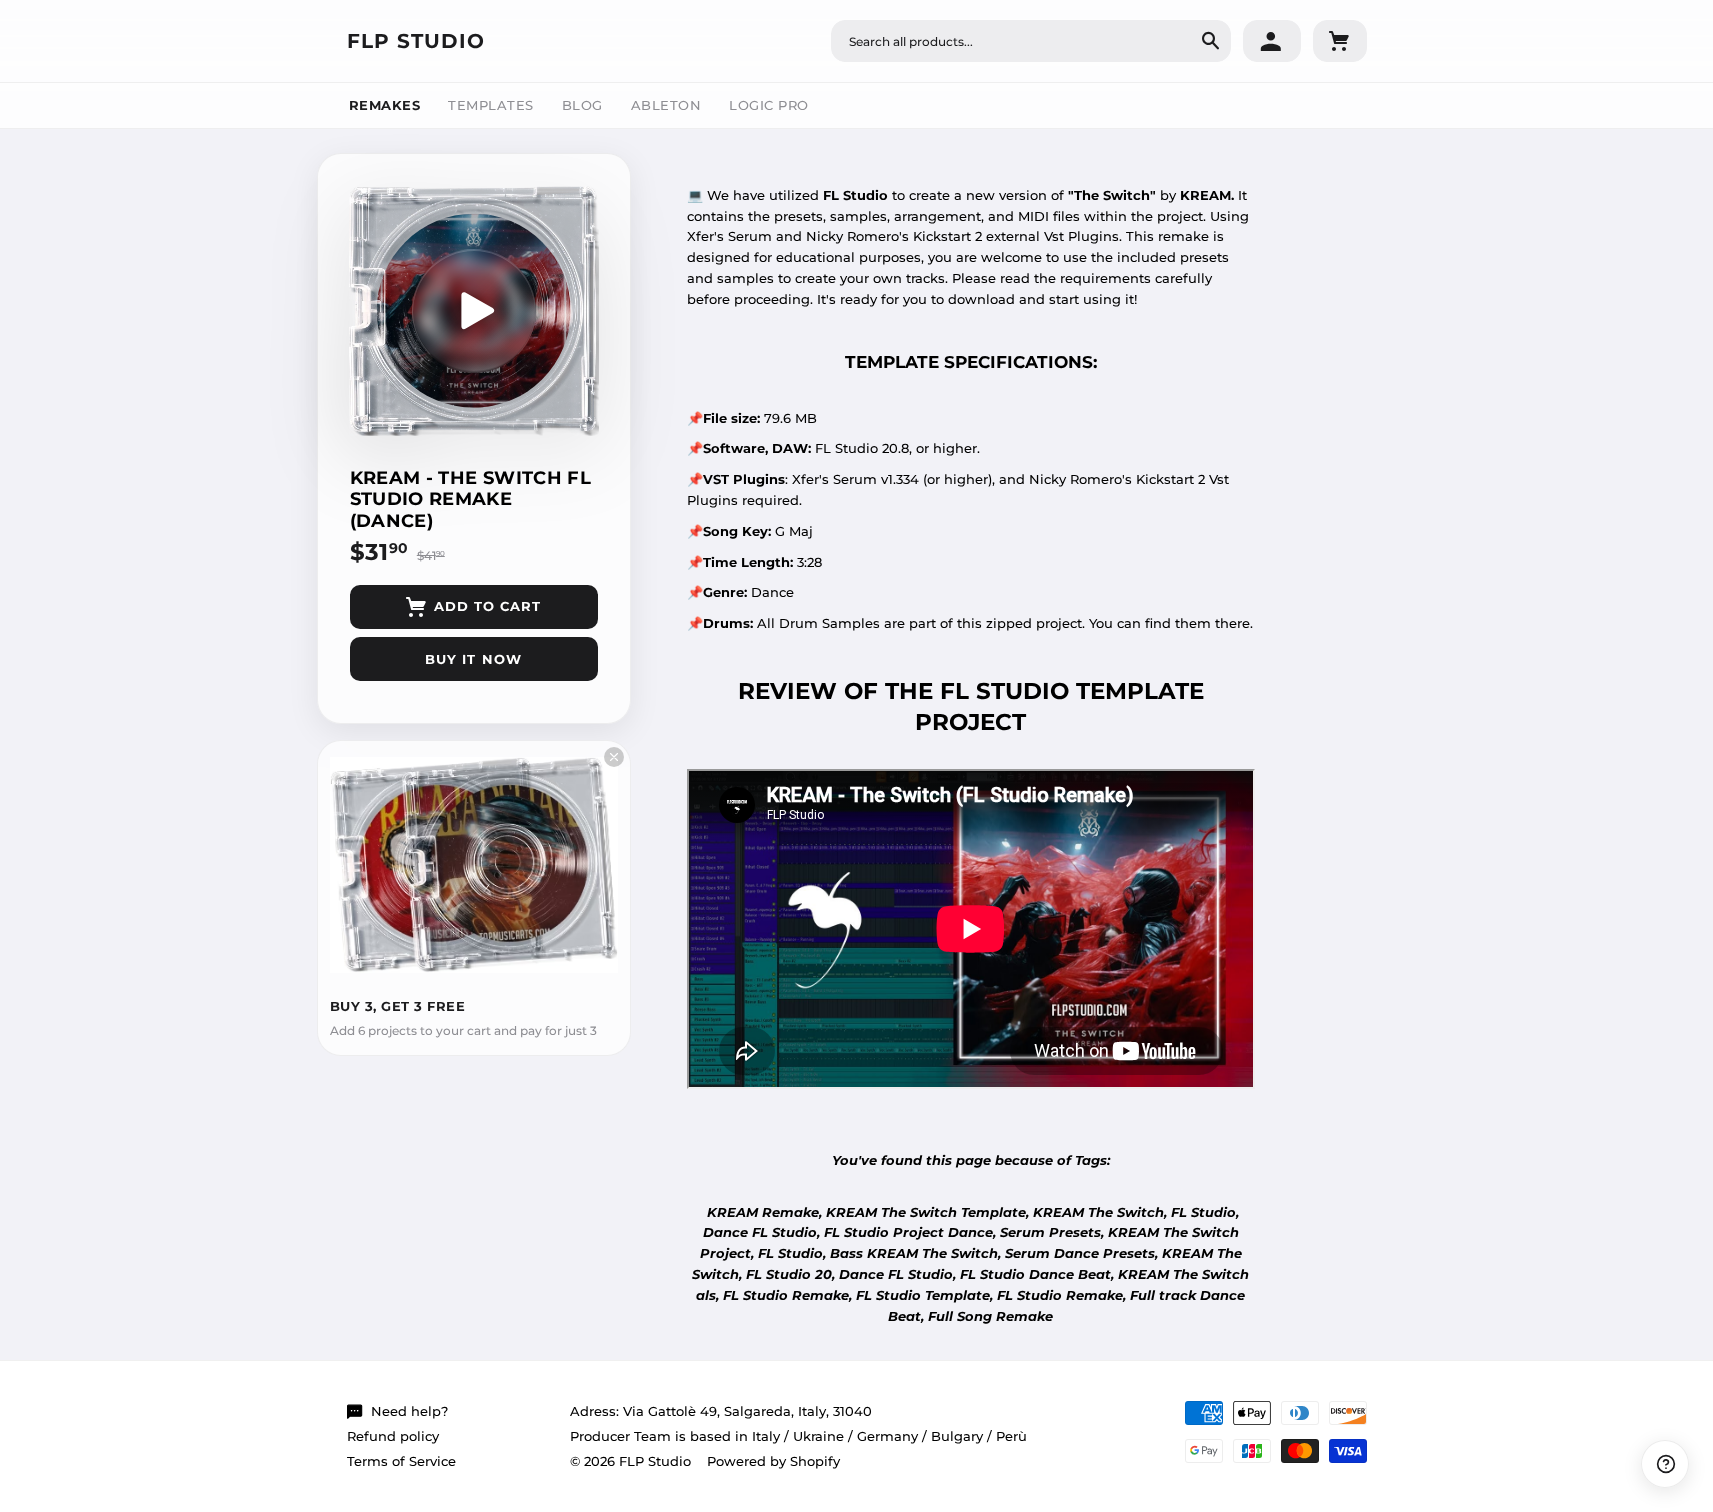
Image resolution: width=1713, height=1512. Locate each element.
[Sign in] (1272, 41)
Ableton (666, 105)
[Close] (614, 757)
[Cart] (1340, 41)
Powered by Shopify (773, 1461)
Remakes (385, 105)
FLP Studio (416, 41)
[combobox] (1031, 41)
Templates (491, 105)
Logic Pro (769, 105)
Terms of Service (401, 1461)
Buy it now (473, 659)
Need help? (409, 1411)
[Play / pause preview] (474, 311)
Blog (582, 105)
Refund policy (393, 1436)
